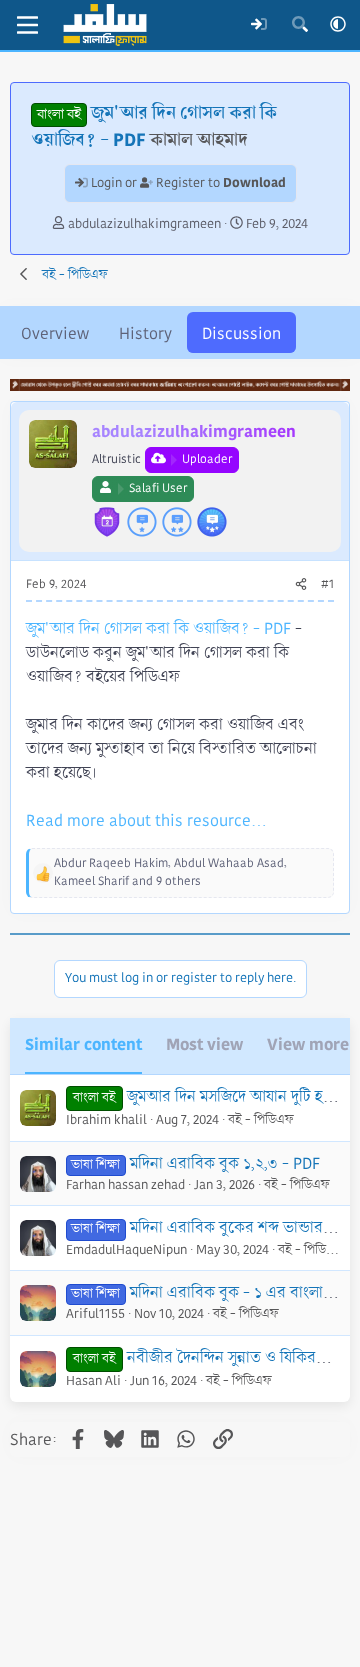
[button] (338, 25)
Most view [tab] (204, 1044)
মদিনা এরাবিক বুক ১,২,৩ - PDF (225, 1163)
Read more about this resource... (146, 820)
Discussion (241, 333)
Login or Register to (187, 183)
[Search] (299, 25)
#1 (327, 584)
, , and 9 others (170, 872)
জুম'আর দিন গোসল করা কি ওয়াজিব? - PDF (158, 628)
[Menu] (27, 25)
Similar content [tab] (83, 1044)
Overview (55, 333)
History (145, 333)
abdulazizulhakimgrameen (144, 224)
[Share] (301, 585)
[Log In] (259, 25)
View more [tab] (308, 1044)
